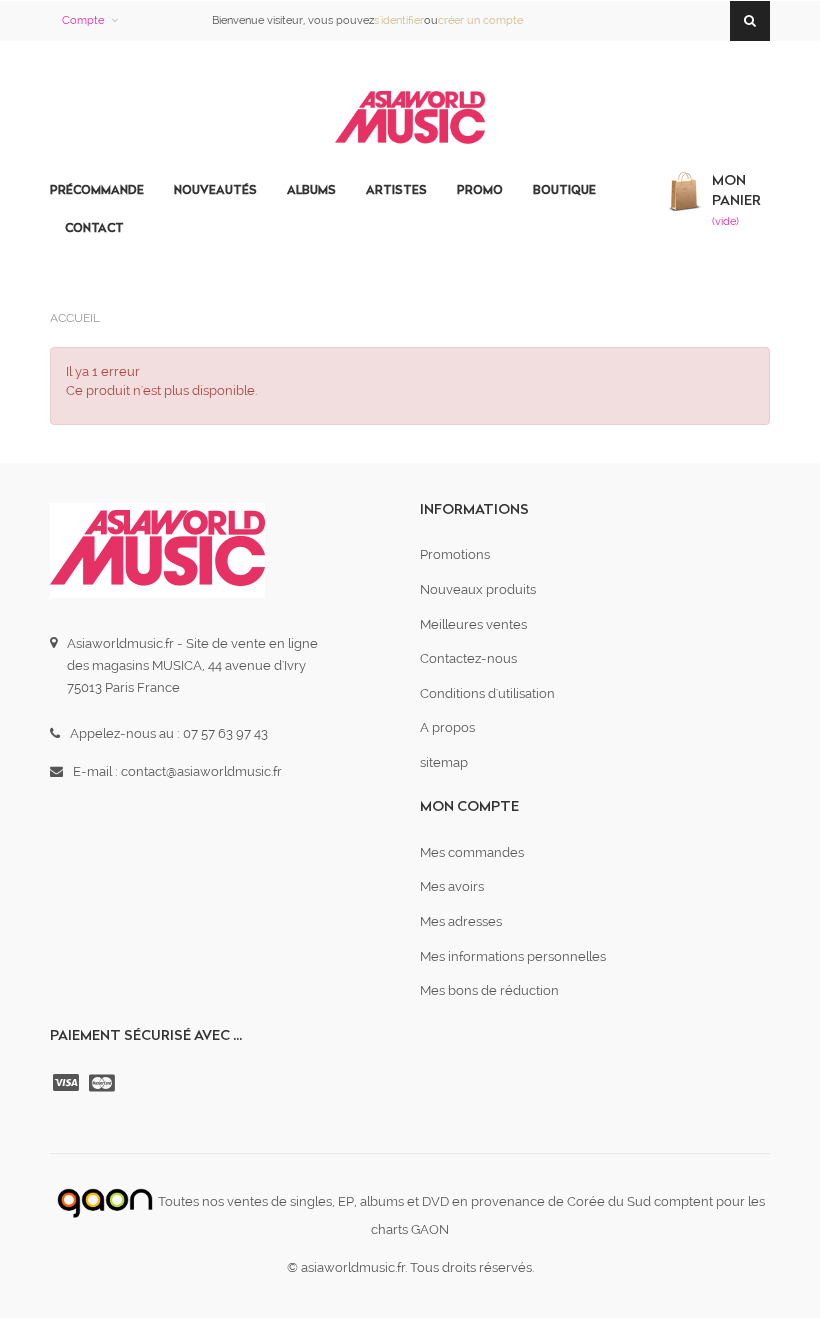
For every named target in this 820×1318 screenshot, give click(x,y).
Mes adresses (461, 921)
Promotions (455, 554)
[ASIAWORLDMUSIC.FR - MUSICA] (410, 118)
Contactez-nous (468, 658)
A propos (447, 727)
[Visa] (68, 1083)
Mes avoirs (452, 886)
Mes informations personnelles (513, 956)
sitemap (444, 762)
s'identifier (399, 20)
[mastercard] (104, 1083)
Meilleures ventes (473, 624)
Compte (83, 20)
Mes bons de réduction (489, 990)
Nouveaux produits (478, 589)
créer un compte (480, 20)
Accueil (75, 318)
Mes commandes (472, 852)
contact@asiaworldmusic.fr (201, 771)
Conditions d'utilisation (487, 693)
